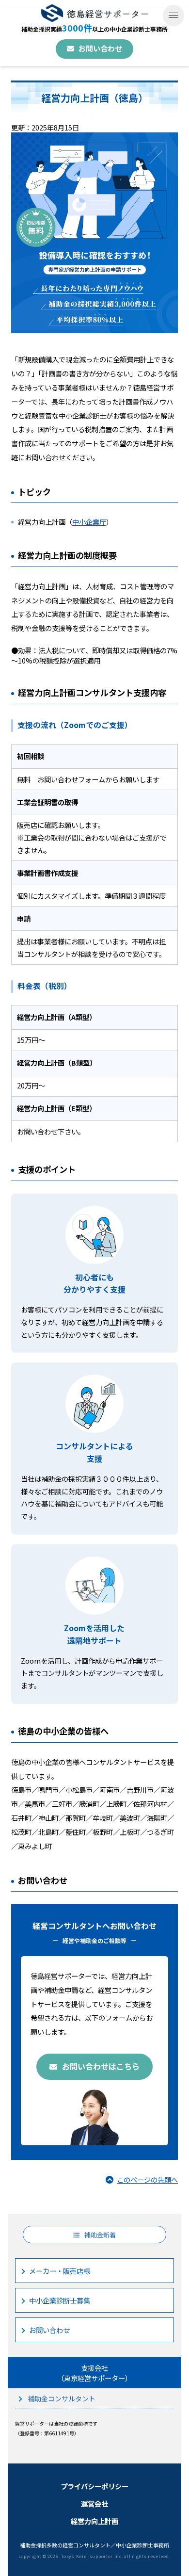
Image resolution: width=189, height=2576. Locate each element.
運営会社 (94, 2503)
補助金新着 (100, 2235)
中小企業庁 (89, 522)
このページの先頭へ (147, 2179)
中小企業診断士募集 (60, 2300)
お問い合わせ (100, 48)
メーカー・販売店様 (60, 2271)
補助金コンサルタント (62, 2398)
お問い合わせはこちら (101, 2066)
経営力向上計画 (94, 2521)
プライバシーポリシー (94, 2486)
